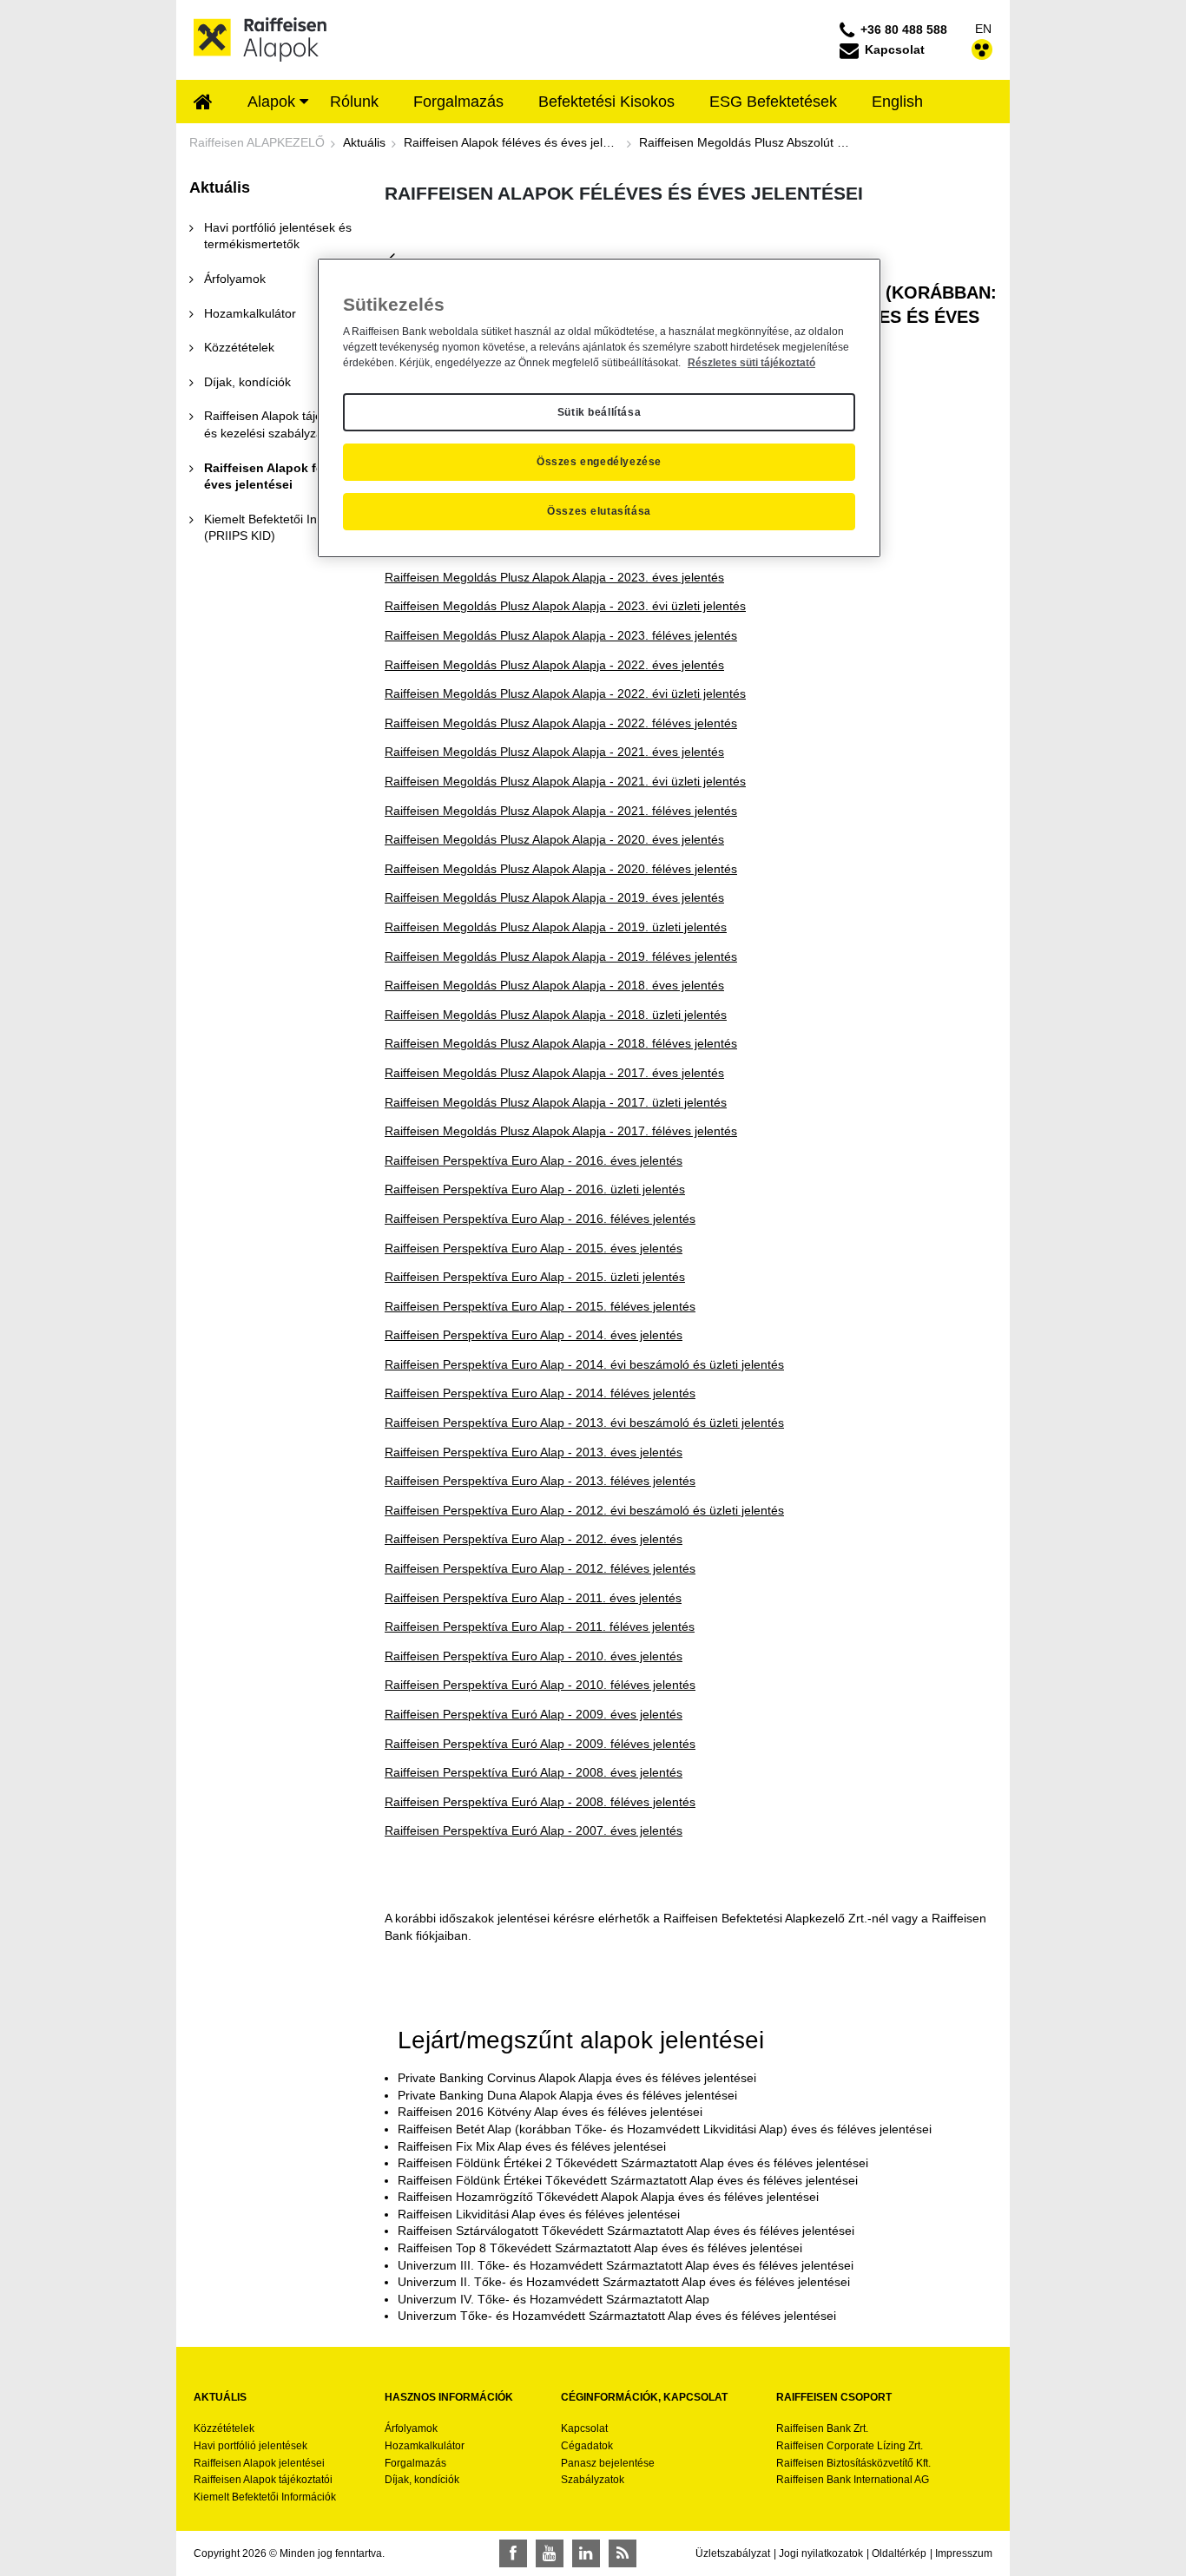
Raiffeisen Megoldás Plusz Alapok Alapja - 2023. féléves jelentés (561, 635)
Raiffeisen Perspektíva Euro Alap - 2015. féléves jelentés (540, 1306)
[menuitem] (203, 103)
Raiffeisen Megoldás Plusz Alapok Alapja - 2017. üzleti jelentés (556, 1102)
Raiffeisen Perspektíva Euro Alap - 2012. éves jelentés (534, 1539)
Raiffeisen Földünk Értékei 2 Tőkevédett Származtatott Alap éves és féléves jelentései (633, 2163)
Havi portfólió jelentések (250, 2446)
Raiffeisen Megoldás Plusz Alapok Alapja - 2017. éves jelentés (554, 1073)
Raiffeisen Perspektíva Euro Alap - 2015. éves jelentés (534, 1248)
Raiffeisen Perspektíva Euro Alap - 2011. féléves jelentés (540, 1626)
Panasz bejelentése (608, 2463)
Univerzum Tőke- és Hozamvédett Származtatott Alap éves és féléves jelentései (617, 2316)
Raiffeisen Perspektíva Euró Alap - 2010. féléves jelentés (540, 1685)
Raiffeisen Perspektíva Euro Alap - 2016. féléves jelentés (540, 1219)
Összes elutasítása (599, 511)
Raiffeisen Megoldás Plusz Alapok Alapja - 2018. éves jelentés (554, 985)
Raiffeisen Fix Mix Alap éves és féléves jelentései (532, 2146)
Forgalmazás (415, 2463)
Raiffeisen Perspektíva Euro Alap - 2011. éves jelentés (533, 1598)
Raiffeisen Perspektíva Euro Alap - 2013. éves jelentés (534, 1452)
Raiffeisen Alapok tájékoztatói (263, 2480)
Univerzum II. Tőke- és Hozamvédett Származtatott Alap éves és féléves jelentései (624, 2282)
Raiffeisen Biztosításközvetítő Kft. (853, 2463)
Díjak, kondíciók (422, 2480)
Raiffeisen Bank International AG (853, 2480)
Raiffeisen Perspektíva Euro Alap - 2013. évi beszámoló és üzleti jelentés (584, 1423)
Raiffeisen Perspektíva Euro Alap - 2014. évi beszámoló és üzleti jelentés (584, 1364)
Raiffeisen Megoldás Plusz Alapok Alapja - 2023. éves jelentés (554, 577)
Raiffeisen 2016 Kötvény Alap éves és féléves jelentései (550, 2112)
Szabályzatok (593, 2480)
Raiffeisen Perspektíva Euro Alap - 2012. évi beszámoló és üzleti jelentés (584, 1510)
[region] (599, 408)
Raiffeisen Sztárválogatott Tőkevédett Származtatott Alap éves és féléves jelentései (626, 2231)
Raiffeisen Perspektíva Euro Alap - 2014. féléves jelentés (540, 1393)
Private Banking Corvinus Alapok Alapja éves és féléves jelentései (577, 2078)
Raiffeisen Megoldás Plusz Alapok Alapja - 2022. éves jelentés (554, 665)
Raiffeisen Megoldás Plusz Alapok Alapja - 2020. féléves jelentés (561, 869)
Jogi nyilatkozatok (821, 2553)
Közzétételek (224, 2428)
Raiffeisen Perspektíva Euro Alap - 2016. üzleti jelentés (535, 1189)
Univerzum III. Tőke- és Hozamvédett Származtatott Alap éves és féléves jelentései (626, 2265)
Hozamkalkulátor (425, 2446)
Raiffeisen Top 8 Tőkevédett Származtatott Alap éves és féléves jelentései (600, 2248)
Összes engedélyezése (599, 462)
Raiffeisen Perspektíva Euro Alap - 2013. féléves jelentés (540, 1481)
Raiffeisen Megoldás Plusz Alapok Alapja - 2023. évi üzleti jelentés (565, 606)
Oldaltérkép (899, 2553)
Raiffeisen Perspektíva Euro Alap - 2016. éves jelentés (534, 1160)
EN (983, 29)
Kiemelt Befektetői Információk (265, 2497)
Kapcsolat (584, 2428)
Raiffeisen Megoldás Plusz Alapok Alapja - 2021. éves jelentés (554, 752)
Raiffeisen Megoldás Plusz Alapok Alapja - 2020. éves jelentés (554, 839)
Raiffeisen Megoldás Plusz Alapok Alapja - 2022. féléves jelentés (561, 723)
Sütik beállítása (600, 412)
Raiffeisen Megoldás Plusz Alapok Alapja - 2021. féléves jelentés (561, 811)
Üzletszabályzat (733, 2553)
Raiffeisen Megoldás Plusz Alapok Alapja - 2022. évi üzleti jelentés (565, 693)
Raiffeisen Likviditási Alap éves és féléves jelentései (539, 2214)
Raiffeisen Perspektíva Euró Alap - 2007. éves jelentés (534, 1830)
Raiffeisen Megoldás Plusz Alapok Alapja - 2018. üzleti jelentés (556, 1015)
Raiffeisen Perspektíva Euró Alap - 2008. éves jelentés (534, 1772)
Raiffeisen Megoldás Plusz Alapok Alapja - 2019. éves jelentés (554, 897)
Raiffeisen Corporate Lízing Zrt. (850, 2446)
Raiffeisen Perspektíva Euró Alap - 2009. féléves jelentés (540, 1744)
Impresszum (964, 2553)
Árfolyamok (411, 2428)
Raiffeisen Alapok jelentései (259, 2463)
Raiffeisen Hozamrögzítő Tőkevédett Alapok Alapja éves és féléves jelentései (608, 2197)
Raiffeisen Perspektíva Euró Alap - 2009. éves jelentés (534, 1714)
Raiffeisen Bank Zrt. (822, 2428)
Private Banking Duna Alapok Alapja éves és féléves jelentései (567, 2095)
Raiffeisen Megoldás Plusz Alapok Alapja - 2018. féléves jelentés (561, 1043)
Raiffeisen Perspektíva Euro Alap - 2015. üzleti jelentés (535, 1277)
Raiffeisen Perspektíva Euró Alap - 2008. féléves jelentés (540, 1802)
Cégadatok (587, 2446)
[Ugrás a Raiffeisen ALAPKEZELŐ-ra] (260, 39)
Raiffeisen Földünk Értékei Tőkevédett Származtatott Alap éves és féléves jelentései (628, 2180)
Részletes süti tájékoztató (751, 363)
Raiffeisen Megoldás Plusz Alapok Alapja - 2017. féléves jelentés (561, 1131)
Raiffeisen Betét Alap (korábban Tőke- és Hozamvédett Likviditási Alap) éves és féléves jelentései (665, 2129)
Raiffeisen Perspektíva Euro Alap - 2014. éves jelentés (534, 1335)
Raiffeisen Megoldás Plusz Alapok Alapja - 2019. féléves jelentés (561, 956)
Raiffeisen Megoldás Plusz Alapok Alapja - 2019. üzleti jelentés (556, 927)
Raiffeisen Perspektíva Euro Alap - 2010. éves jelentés (534, 1656)
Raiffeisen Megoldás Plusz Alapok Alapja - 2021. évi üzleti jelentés (565, 781)
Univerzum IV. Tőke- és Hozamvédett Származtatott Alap (553, 2299)
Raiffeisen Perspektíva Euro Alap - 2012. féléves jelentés (540, 1568)
